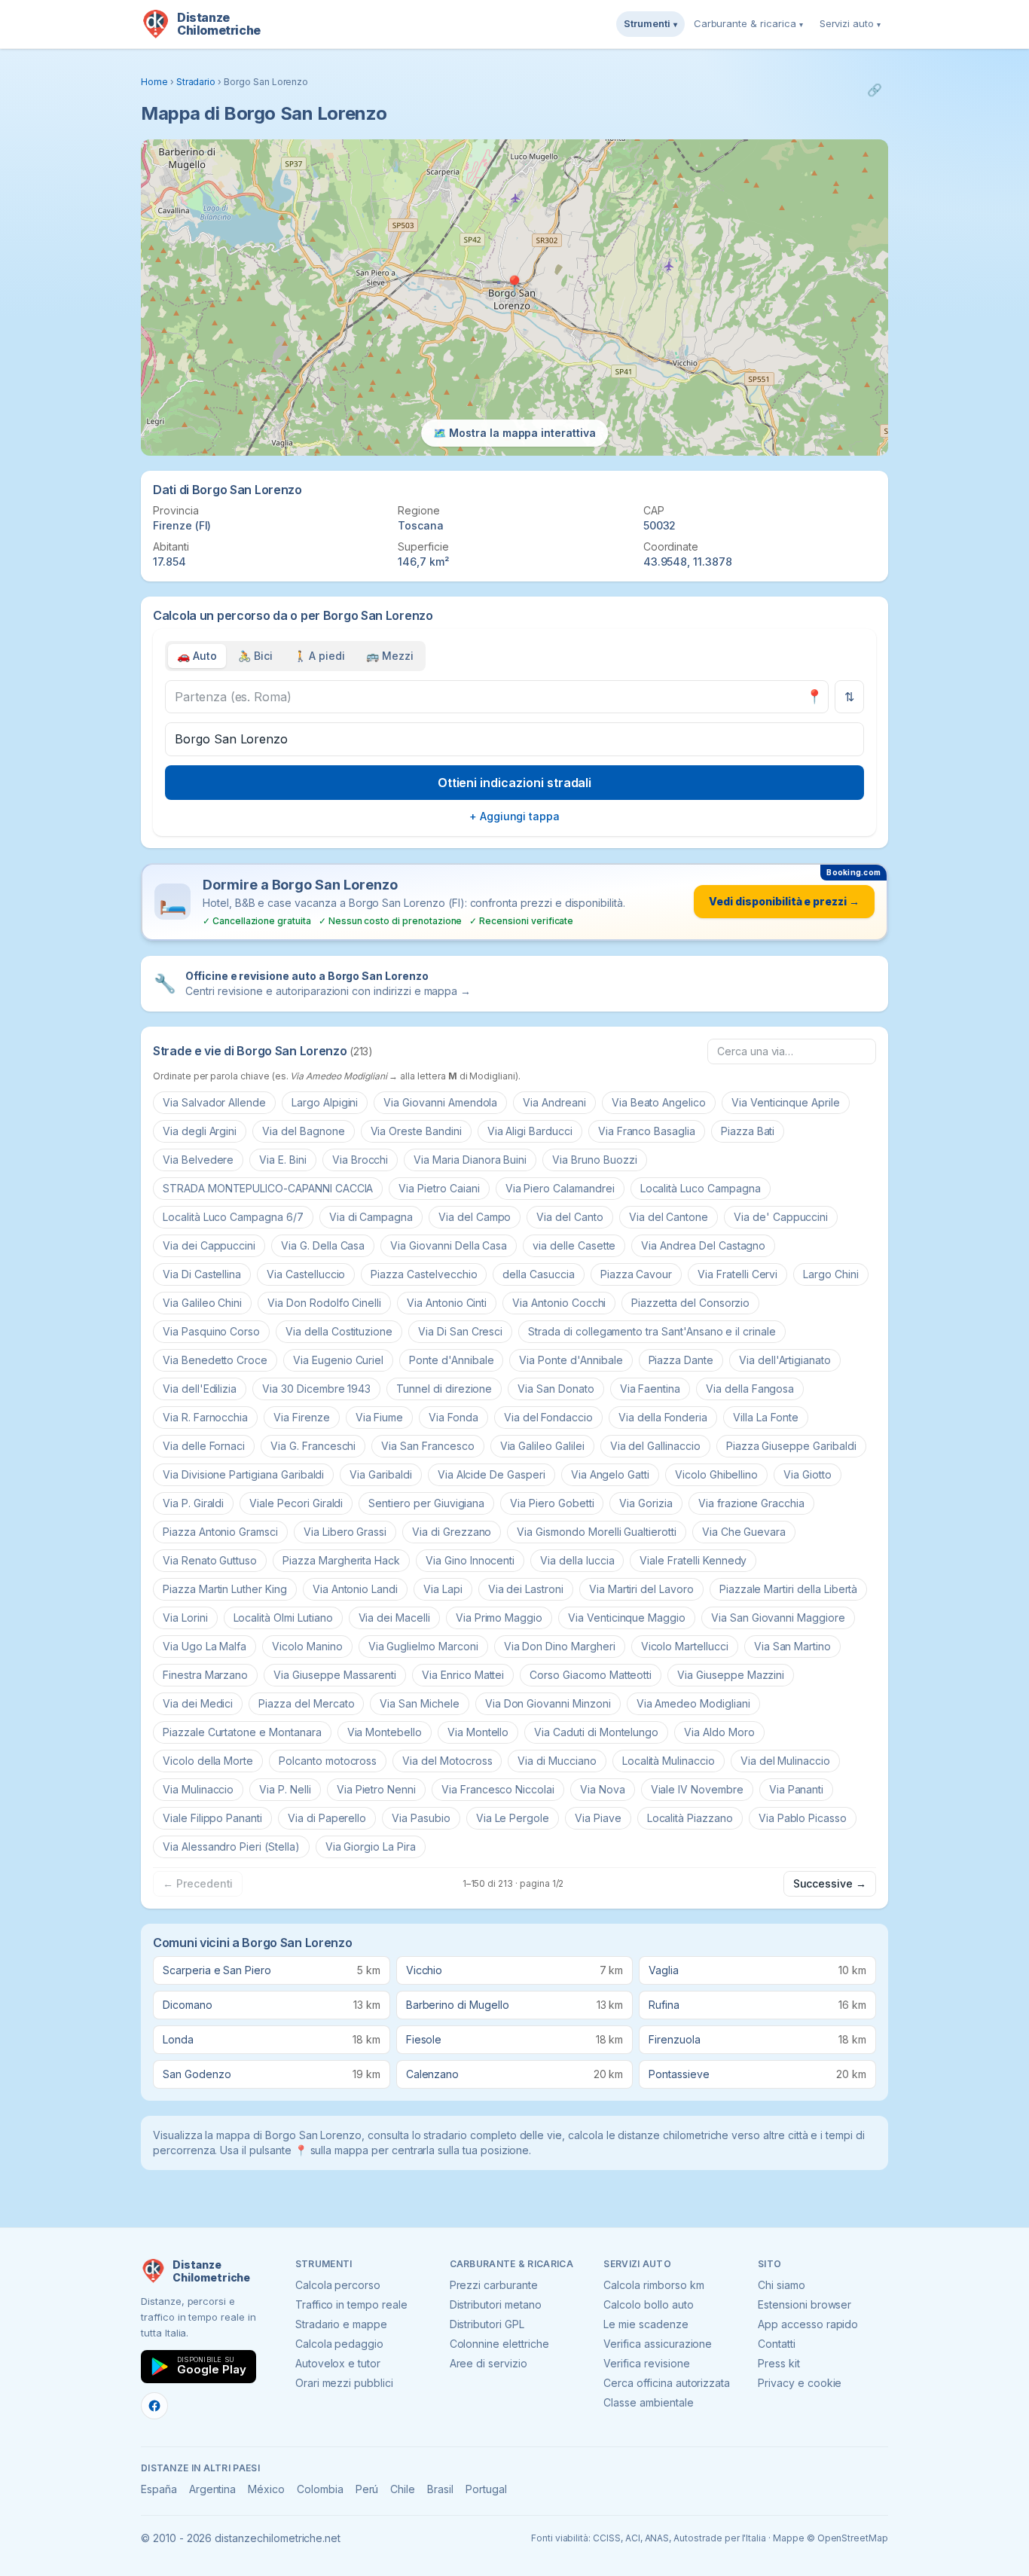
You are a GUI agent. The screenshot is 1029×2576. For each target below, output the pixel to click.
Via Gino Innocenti (470, 1560)
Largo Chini (831, 1274)
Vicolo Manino (307, 1646)
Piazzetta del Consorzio (690, 1303)
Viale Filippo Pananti (212, 1818)
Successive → (830, 1883)
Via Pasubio (421, 1818)
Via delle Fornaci (204, 1446)
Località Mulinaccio (669, 1761)
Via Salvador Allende (214, 1102)
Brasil (440, 2489)
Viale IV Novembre (697, 1789)
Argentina (213, 2489)
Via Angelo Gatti (610, 1474)
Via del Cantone (669, 1217)
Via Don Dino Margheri (560, 1646)
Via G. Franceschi (313, 1446)
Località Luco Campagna (701, 1188)
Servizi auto (850, 23)
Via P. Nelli (285, 1789)
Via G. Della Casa (323, 1245)
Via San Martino (792, 1646)
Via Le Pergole (513, 1818)
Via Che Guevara (744, 1532)
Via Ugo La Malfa (205, 1646)
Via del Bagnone (303, 1131)
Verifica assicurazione (658, 2344)
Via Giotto (808, 1474)
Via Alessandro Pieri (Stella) (231, 1847)
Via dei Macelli (394, 1618)
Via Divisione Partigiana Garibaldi (243, 1474)
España (159, 2489)
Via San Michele (419, 1703)
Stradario (196, 82)
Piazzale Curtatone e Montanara (242, 1732)
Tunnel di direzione (444, 1389)
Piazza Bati (748, 1131)
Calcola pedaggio (339, 2344)
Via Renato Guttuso (210, 1560)
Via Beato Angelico (659, 1102)
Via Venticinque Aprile (786, 1102)
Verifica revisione (646, 2363)
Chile (403, 2489)
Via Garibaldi (380, 1474)
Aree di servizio (489, 2363)
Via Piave (598, 1818)
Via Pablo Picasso (803, 1818)
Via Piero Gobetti (552, 1503)
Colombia (320, 2489)
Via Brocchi (360, 1160)
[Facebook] (154, 2406)
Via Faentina (650, 1389)
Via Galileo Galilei (542, 1446)
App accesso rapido (808, 2324)
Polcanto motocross (328, 1761)
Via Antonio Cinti (447, 1303)
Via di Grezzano (452, 1532)
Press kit (779, 2363)
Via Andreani (554, 1102)
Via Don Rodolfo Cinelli (324, 1303)
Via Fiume (380, 1417)
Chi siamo (782, 2285)
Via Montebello (385, 1732)
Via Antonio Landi (355, 1589)
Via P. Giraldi (193, 1503)
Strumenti (650, 23)
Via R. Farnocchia (205, 1417)
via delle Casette (574, 1245)
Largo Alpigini (325, 1102)
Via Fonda (453, 1417)
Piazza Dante (681, 1360)
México (266, 2489)
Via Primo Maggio (499, 1618)
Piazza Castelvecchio (424, 1274)
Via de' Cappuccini (781, 1217)
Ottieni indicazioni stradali (515, 783)
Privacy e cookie (800, 2383)
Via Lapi (443, 1589)
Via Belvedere (198, 1160)
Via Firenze (301, 1417)
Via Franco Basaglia (647, 1131)
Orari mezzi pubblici (344, 2383)
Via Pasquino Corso (211, 1331)
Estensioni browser (805, 2304)
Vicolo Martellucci (685, 1646)
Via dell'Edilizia (200, 1389)
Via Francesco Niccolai (498, 1789)
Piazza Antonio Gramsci (220, 1532)
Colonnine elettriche (499, 2344)
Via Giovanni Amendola (440, 1102)
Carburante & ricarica (748, 23)
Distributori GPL (487, 2324)
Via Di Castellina (202, 1274)
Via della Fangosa (750, 1389)
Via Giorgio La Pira (371, 1847)
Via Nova (603, 1789)
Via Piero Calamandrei (560, 1188)
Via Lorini (185, 1618)
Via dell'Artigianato (785, 1360)
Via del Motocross (447, 1761)
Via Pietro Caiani (439, 1188)
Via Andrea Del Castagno (703, 1245)
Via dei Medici (198, 1703)
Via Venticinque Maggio (627, 1618)
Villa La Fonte (765, 1417)
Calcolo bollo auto (648, 2304)
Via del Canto (569, 1217)
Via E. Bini (282, 1160)
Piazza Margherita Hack (341, 1560)
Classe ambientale (648, 2402)
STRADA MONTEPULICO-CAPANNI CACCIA (268, 1188)
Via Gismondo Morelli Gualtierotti (596, 1532)
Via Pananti (796, 1789)
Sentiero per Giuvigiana (426, 1503)
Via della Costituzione (339, 1331)
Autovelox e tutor (338, 2363)
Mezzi (390, 656)
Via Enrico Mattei (463, 1675)
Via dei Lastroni (526, 1589)
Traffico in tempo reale (351, 2304)
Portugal (486, 2489)
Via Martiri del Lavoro (641, 1589)
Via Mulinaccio (198, 1789)
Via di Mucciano (557, 1761)
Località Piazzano (690, 1818)
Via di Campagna (371, 1217)
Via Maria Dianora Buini (470, 1160)
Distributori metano (496, 2304)
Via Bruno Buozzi (594, 1160)
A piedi (320, 656)
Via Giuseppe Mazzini (731, 1675)
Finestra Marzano (205, 1675)
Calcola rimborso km (653, 2285)
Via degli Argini (200, 1131)
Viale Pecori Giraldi (296, 1503)
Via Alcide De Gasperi (492, 1474)
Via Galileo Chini (202, 1303)
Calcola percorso (338, 2285)
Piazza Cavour (636, 1274)
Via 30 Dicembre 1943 (316, 1389)
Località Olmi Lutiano (283, 1618)
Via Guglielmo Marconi (423, 1646)
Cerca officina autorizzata (667, 2383)
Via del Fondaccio (548, 1417)
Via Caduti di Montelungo (596, 1732)
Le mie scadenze (646, 2324)
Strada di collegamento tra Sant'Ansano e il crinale (652, 1331)
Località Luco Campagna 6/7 (233, 1217)
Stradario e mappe (341, 2324)
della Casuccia (538, 1274)
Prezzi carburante (494, 2285)
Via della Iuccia (577, 1560)
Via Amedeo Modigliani (693, 1703)
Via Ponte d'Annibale (571, 1360)
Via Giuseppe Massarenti (335, 1675)
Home (154, 82)
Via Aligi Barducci (530, 1131)
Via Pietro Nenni (376, 1789)
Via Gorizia (646, 1503)
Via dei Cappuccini (209, 1245)
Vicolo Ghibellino (716, 1474)
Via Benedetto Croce (215, 1360)
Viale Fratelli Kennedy (693, 1560)
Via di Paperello (327, 1818)
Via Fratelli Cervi (737, 1274)
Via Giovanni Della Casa (449, 1245)
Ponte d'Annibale (451, 1360)
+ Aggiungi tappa (514, 816)
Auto (197, 656)
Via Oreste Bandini (416, 1131)
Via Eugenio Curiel (338, 1360)
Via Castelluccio (306, 1274)
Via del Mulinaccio (785, 1761)
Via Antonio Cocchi (559, 1303)
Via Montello (478, 1732)
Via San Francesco (427, 1446)
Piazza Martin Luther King (225, 1589)
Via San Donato (556, 1389)
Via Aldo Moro (719, 1732)
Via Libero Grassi (345, 1532)
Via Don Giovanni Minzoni (548, 1703)
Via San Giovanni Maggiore (778, 1618)
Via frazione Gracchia (751, 1503)
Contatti (777, 2344)
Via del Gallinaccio (655, 1446)
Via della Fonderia (663, 1417)
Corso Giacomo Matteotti (591, 1675)
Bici (255, 656)
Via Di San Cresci (460, 1331)
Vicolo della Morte (208, 1761)
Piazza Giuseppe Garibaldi (791, 1446)
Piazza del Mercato (306, 1703)
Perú (367, 2489)
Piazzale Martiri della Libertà (789, 1589)
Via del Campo (475, 1217)
